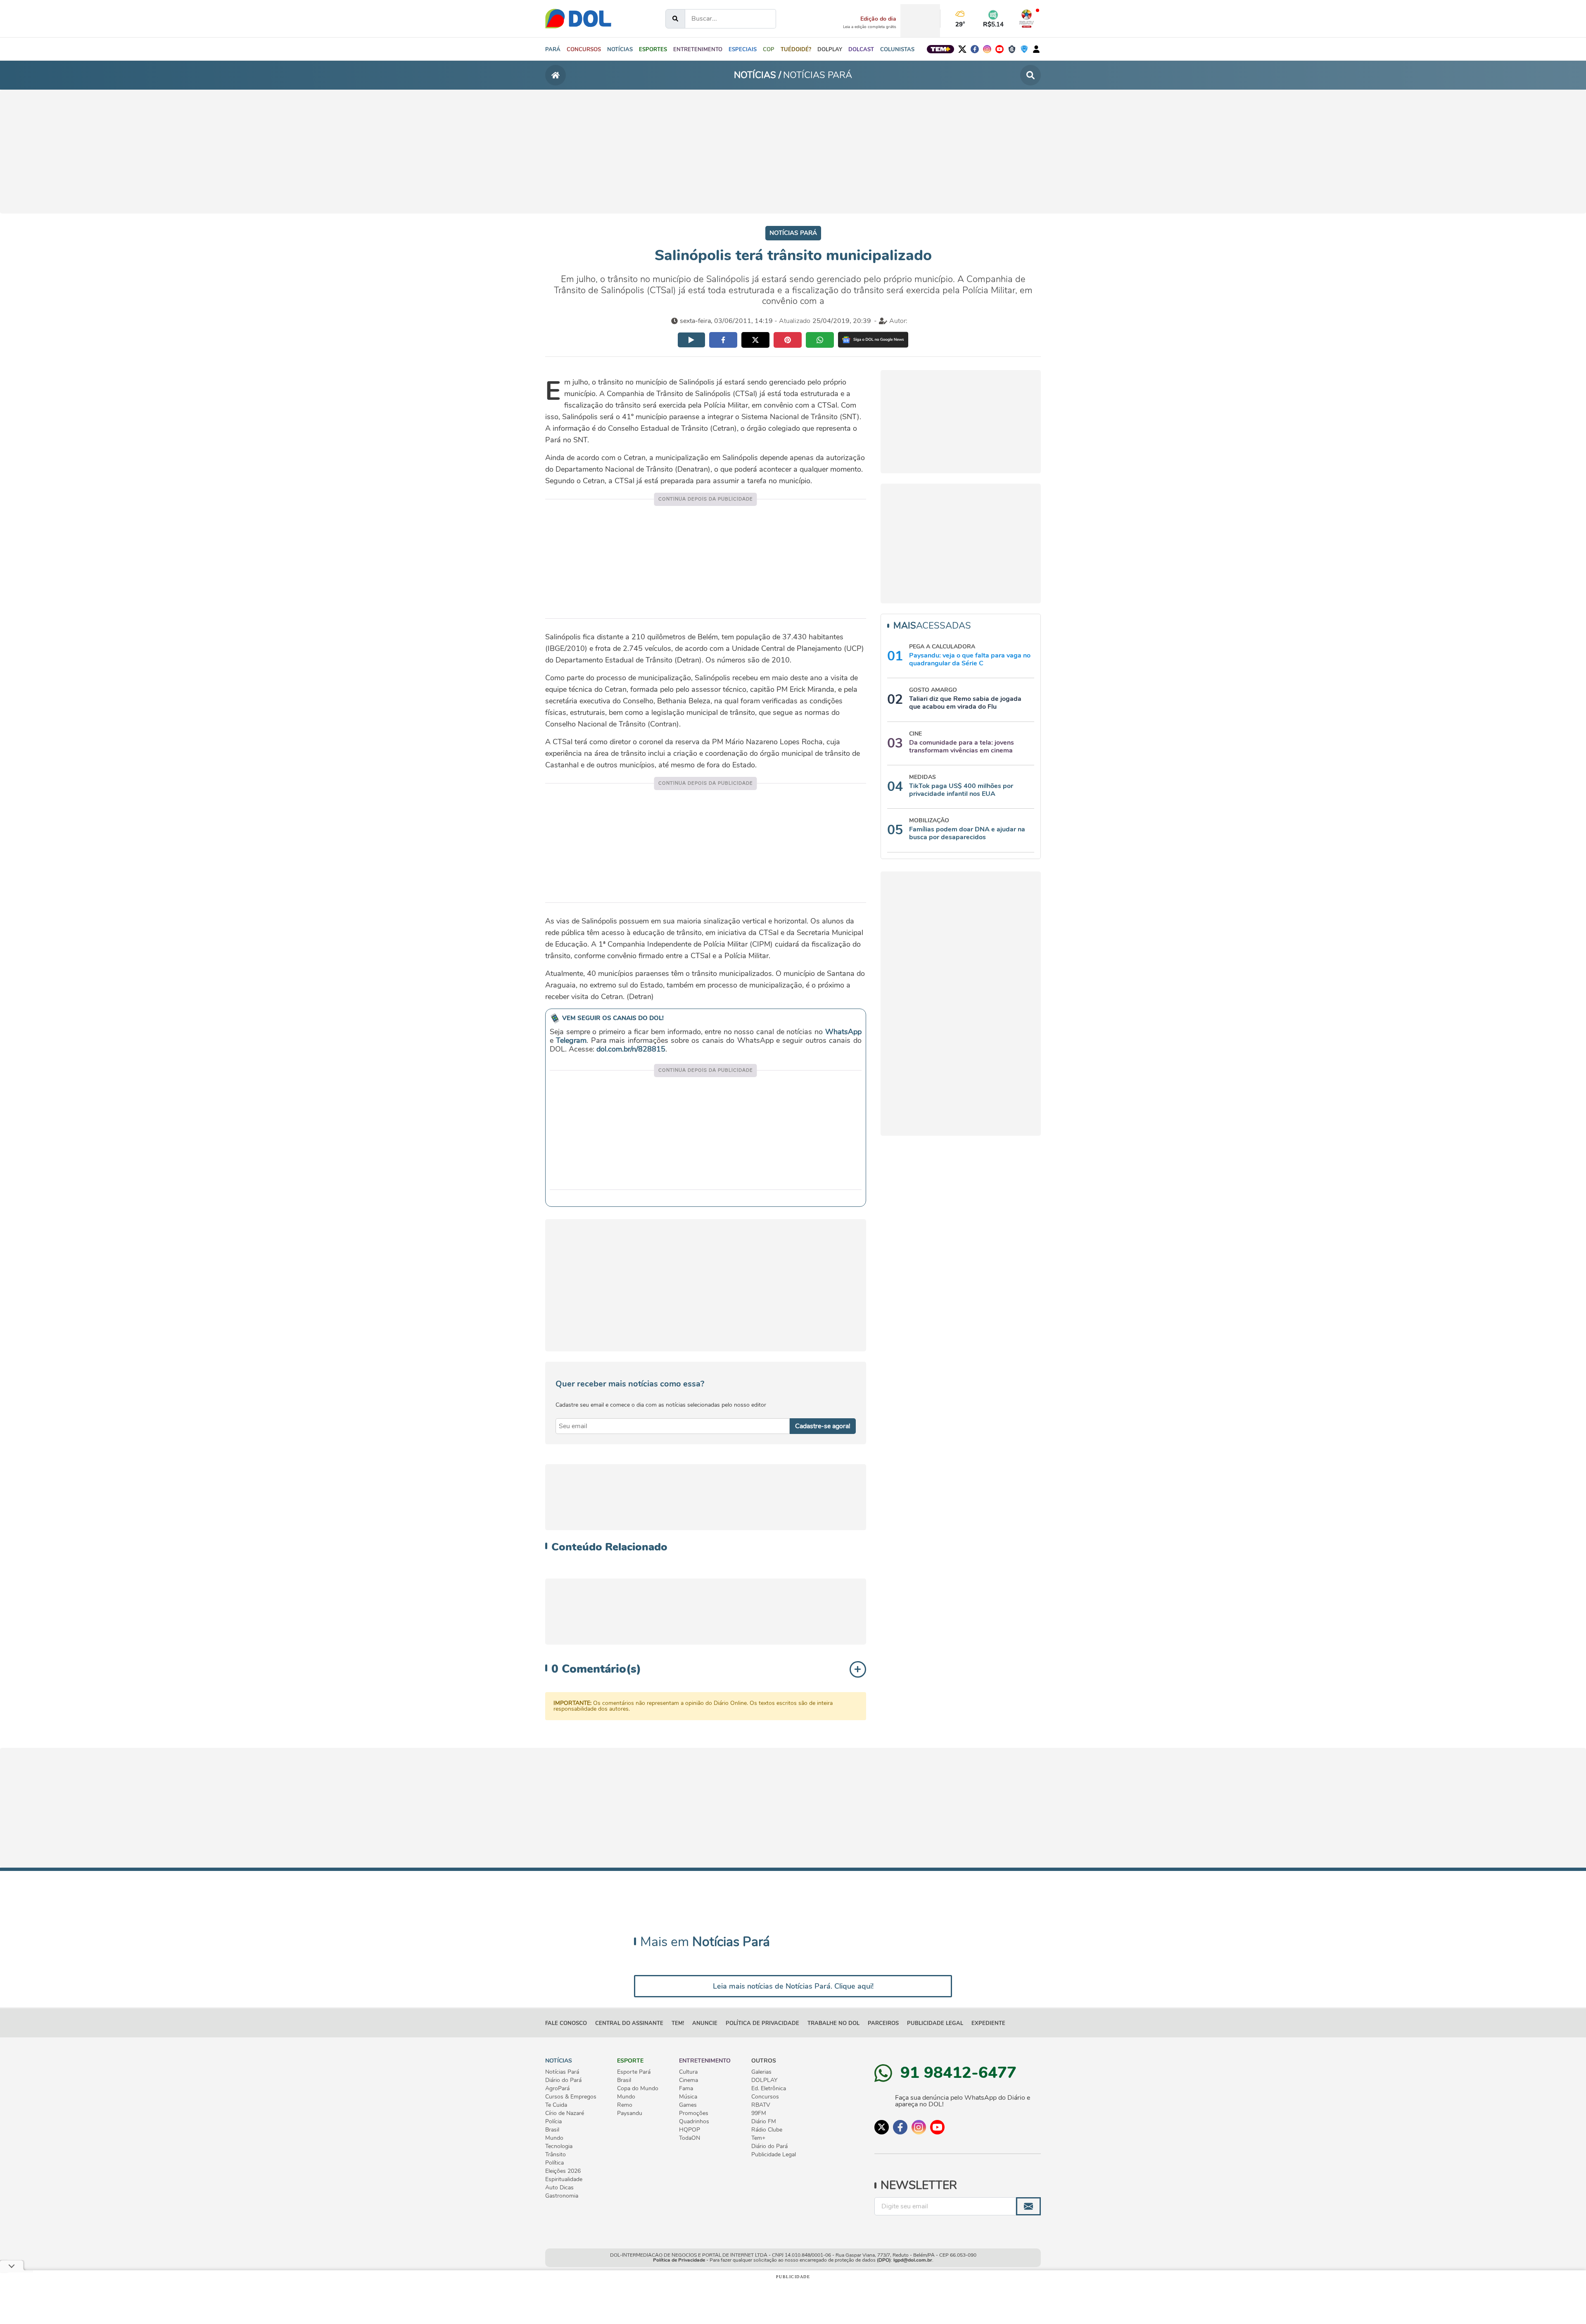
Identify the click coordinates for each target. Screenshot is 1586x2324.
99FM (759, 2113)
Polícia (553, 2122)
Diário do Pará (563, 2080)
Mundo (554, 2138)
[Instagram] (987, 49)
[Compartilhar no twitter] (755, 340)
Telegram (571, 1040)
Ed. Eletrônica (769, 2089)
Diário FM (764, 2122)
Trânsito (556, 2155)
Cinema (689, 2080)
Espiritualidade (564, 2179)
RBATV (761, 2105)
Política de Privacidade (679, 2260)
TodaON (690, 2138)
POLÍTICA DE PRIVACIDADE (762, 2023)
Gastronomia (562, 2196)
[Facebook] (975, 49)
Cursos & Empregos (571, 2097)
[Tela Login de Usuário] (1036, 49)
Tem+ (758, 2138)
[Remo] (1012, 49)
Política (554, 2163)
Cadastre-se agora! (823, 1426)
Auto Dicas (559, 2188)
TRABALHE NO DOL (833, 2023)
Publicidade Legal (935, 2023)
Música (688, 2097)
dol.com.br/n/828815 (631, 1049)
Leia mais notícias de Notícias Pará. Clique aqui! (793, 1986)
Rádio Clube (767, 2130)
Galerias (761, 2072)
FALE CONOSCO (566, 2023)
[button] (620, 49)
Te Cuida (556, 2105)
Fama (686, 2089)
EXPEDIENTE (988, 2023)
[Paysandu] (1024, 49)
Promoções (694, 2113)
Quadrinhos (694, 2122)
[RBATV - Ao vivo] (1027, 19)
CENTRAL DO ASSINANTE (629, 2023)
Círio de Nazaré (565, 2113)
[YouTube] (1000, 49)
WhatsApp (843, 1032)
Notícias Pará (562, 2072)
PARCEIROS (883, 2023)
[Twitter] (962, 49)
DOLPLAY (764, 2080)
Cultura (688, 2072)
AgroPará (557, 2089)
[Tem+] (940, 49)
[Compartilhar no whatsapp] (820, 340)
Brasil (552, 2130)
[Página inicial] (556, 75)
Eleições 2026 (563, 2171)
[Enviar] (1028, 2206)
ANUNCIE (705, 2023)
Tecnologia (559, 2146)
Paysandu (630, 2113)
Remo (625, 2105)
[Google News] (873, 340)
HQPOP (690, 2130)
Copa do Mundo (638, 2089)
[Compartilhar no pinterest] (788, 340)
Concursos (765, 2097)
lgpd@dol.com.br (913, 2260)
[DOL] (578, 19)
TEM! (678, 2023)
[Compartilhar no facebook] (723, 340)
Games (688, 2105)
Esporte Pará (634, 2072)
